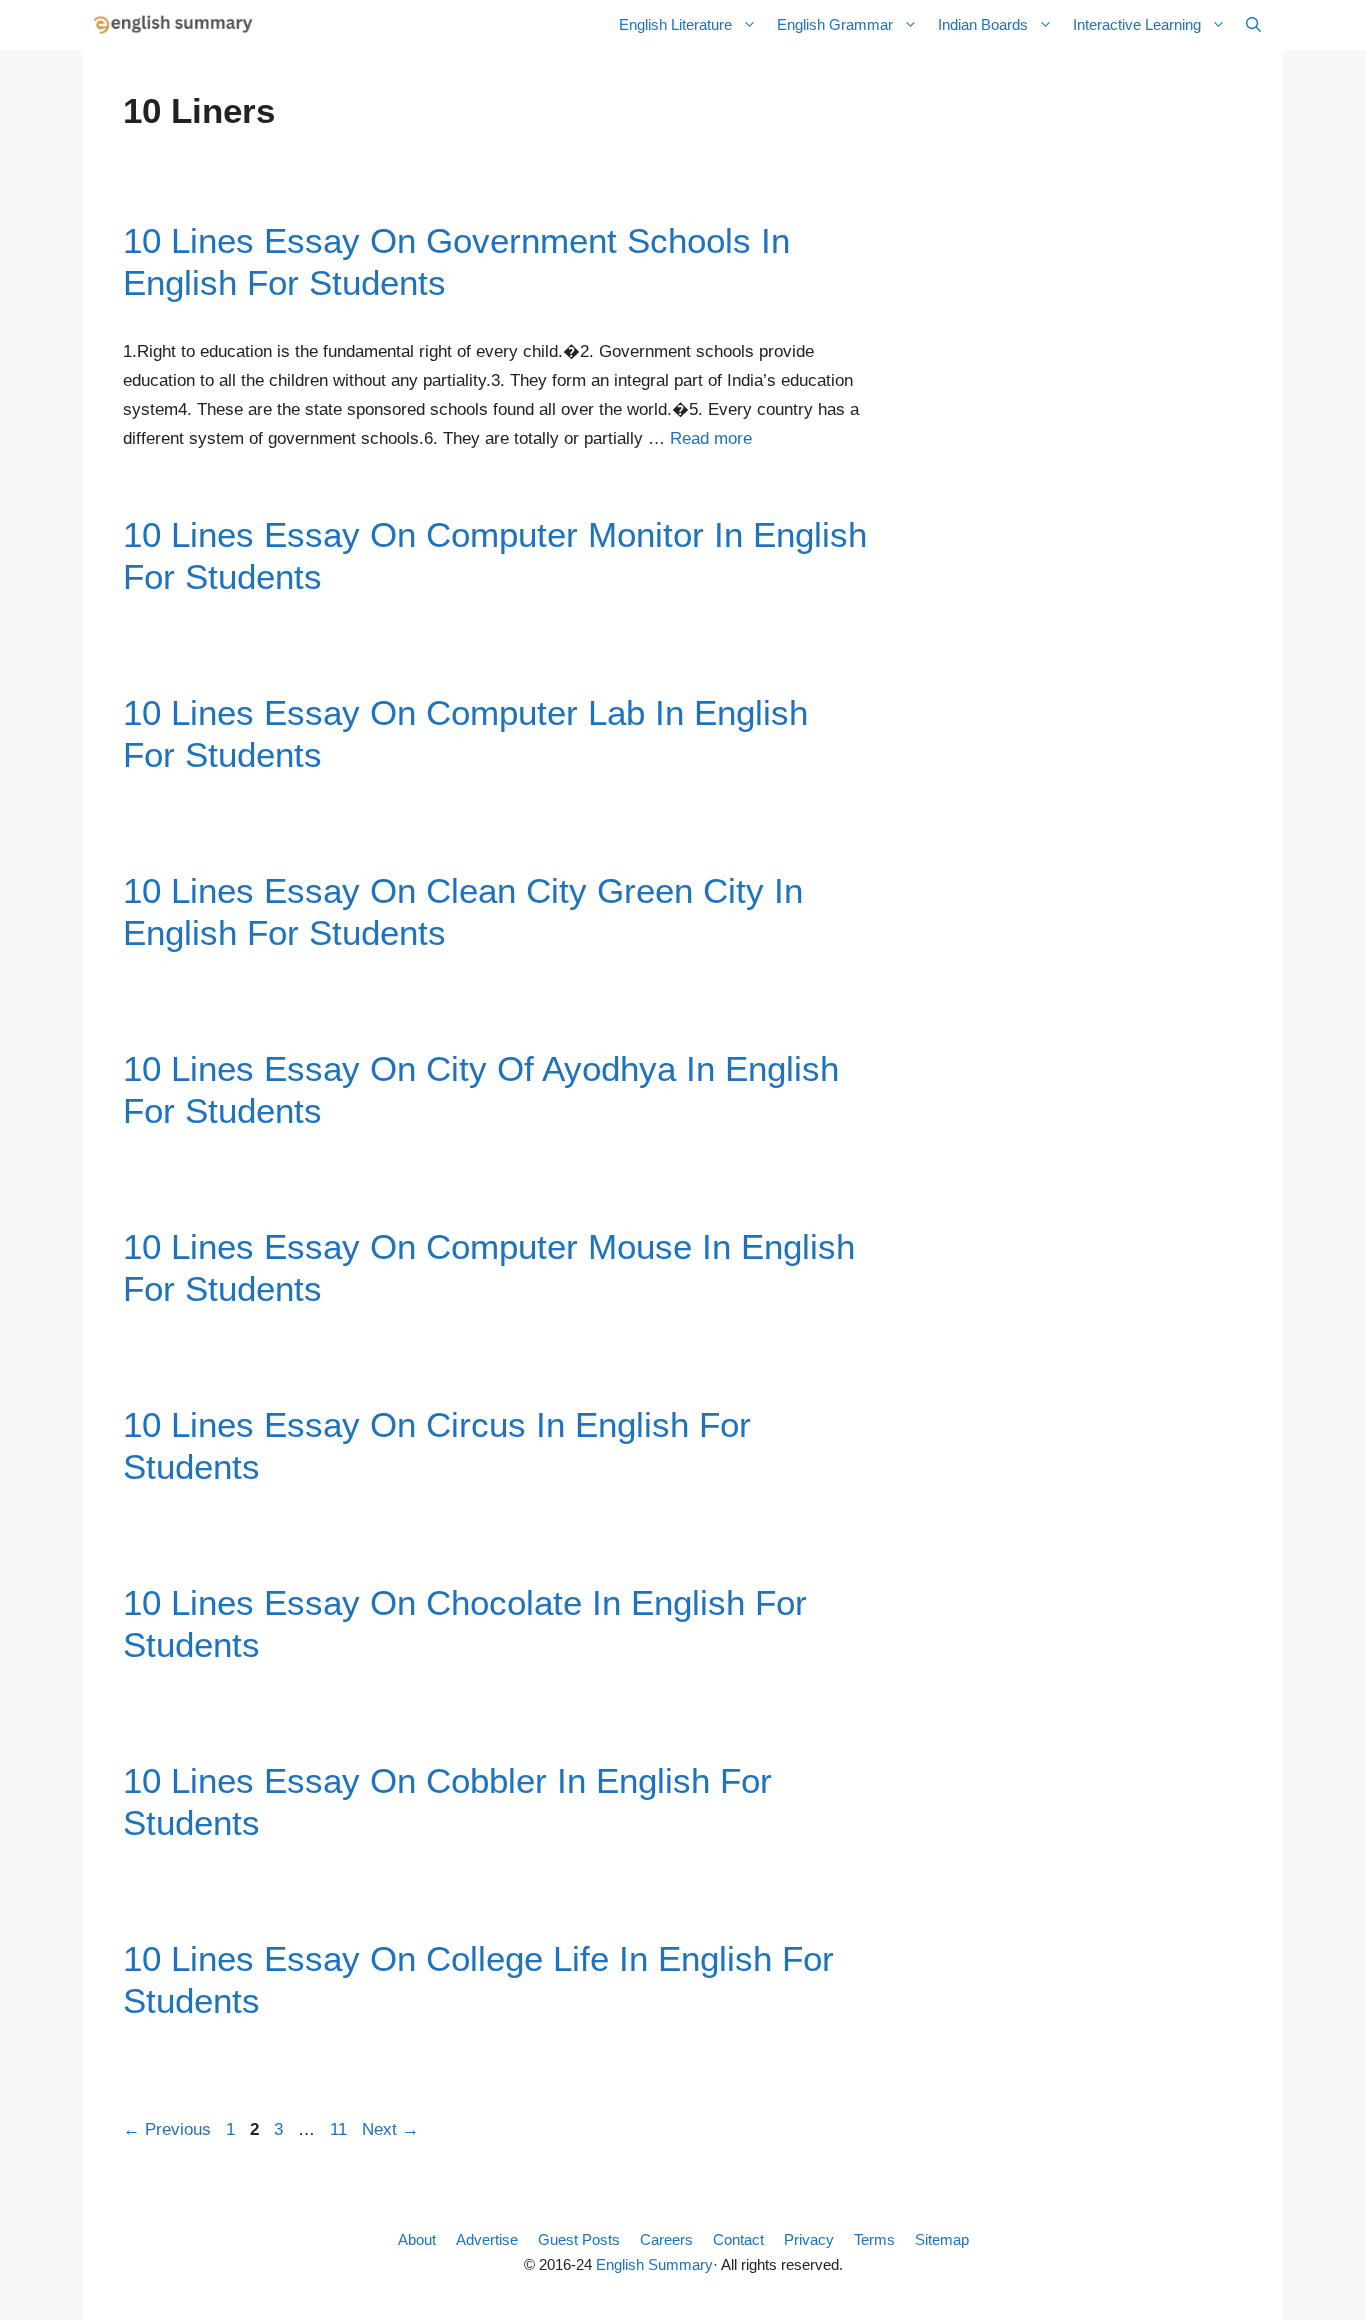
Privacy (809, 2239)
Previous (167, 2129)
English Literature (675, 24)
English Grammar (835, 24)
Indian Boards (983, 24)
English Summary (654, 2264)
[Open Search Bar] (1253, 25)
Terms (874, 2239)
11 (340, 2129)
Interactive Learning (1137, 24)
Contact (738, 2239)
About (417, 2239)
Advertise (487, 2239)
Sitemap (942, 2239)
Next (390, 2129)
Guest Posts (579, 2239)
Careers (666, 2239)
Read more (711, 438)
